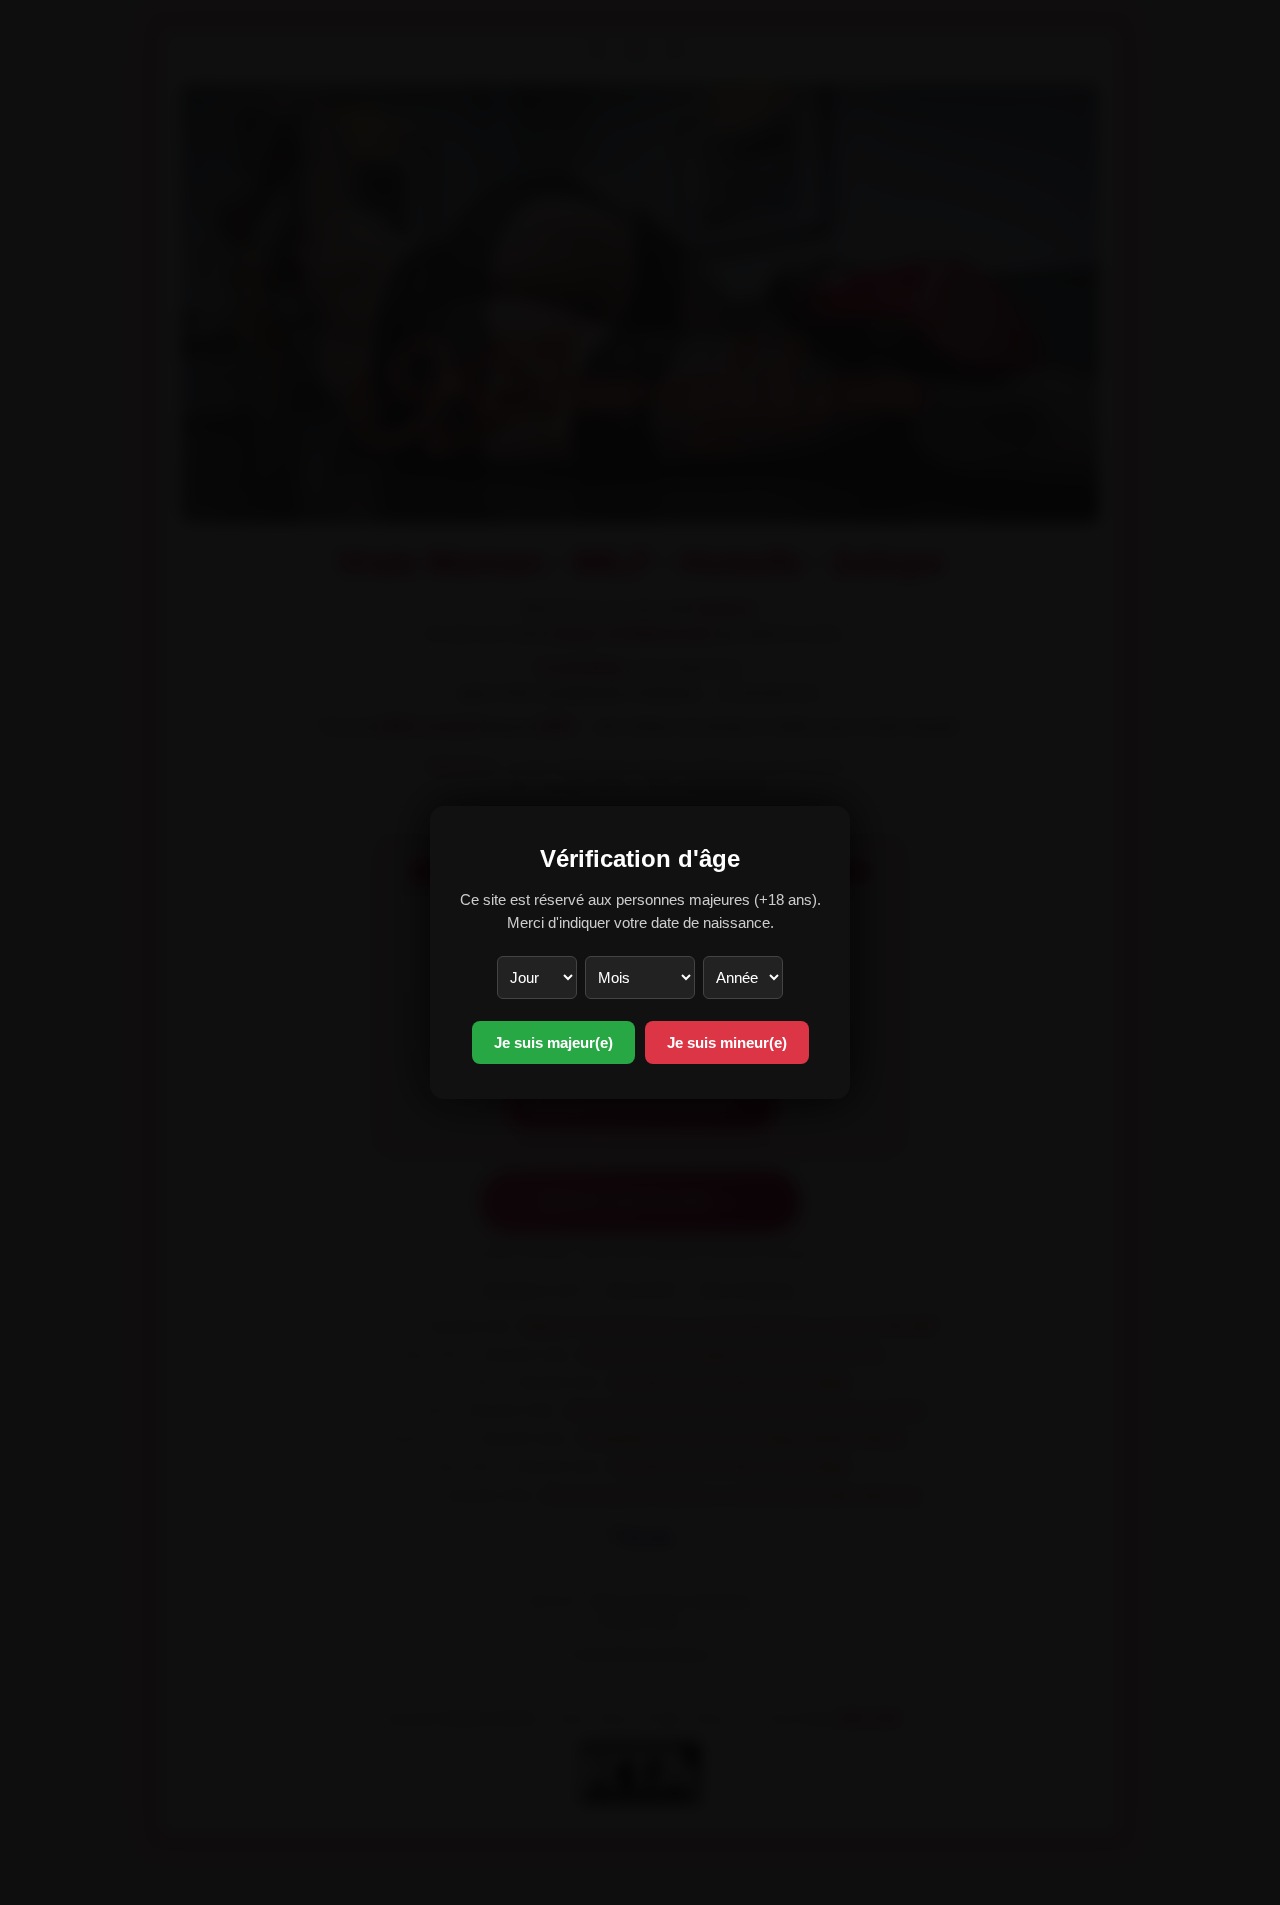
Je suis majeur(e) (553, 1042)
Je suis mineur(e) (727, 1042)
